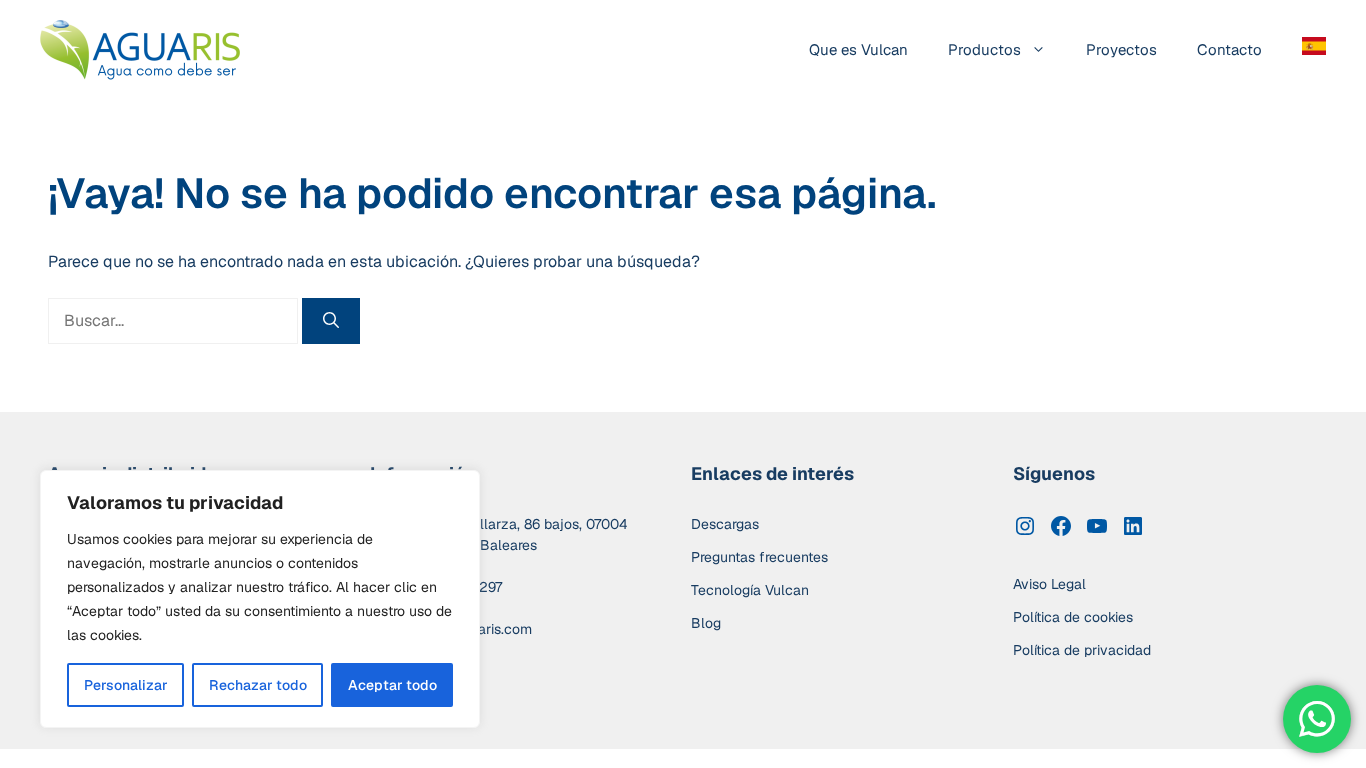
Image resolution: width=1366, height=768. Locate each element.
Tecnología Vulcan (750, 590)
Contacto (1229, 49)
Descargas (725, 524)
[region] (260, 599)
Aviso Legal (1049, 584)
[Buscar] (331, 321)
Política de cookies (1073, 617)
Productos (984, 49)
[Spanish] (1304, 50)
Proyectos (1121, 49)
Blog (706, 623)
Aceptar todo (392, 685)
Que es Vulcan (858, 49)
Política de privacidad (1082, 650)
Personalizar (126, 685)
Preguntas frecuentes (759, 557)
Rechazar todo (258, 685)
